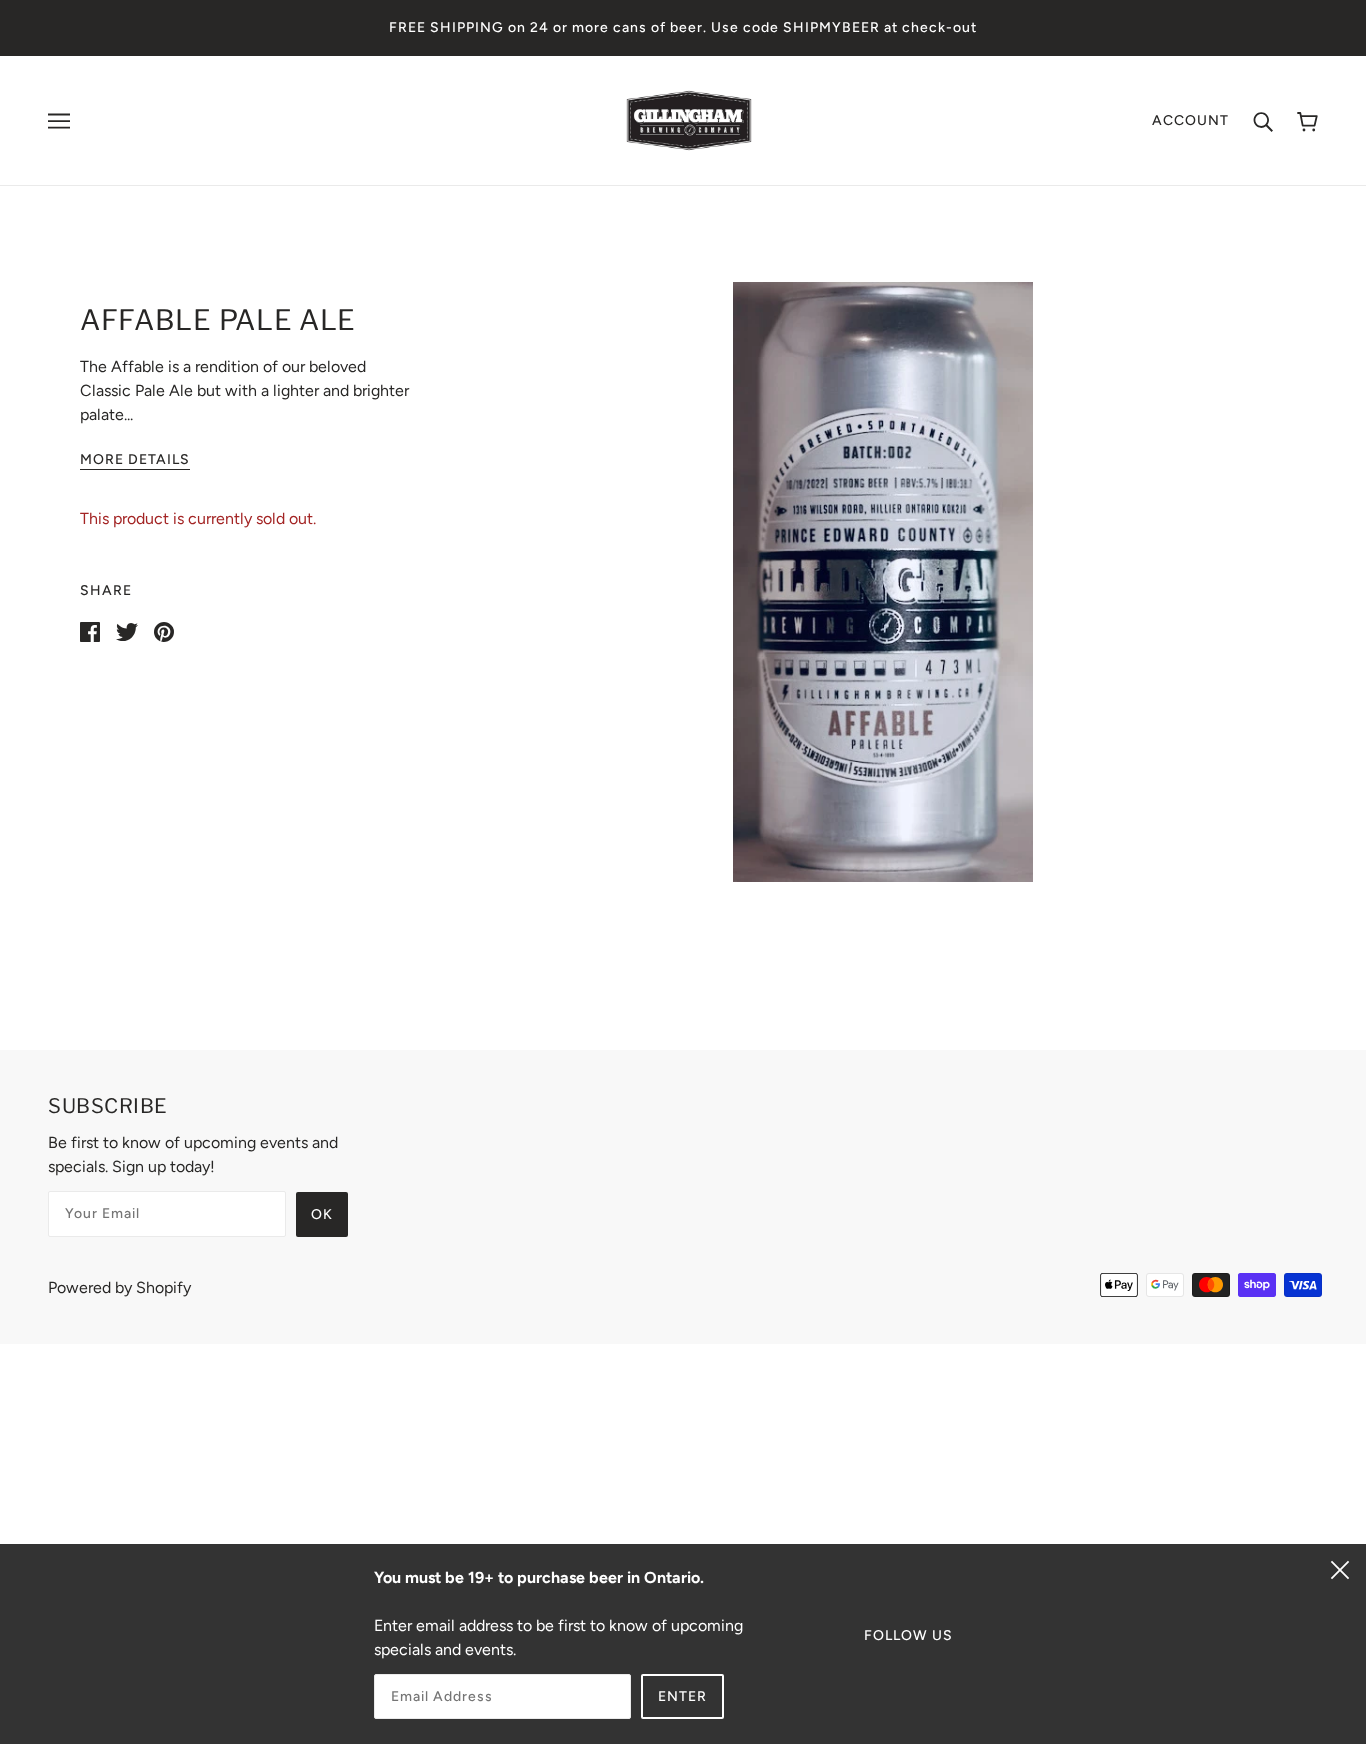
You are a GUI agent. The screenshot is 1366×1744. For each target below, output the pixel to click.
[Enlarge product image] (883, 582)
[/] (689, 119)
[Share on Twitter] (127, 630)
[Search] (1263, 121)
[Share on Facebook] (90, 630)
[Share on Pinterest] (164, 630)
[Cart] (1307, 120)
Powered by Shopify (119, 1287)
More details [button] (135, 460)
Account (1190, 120)
